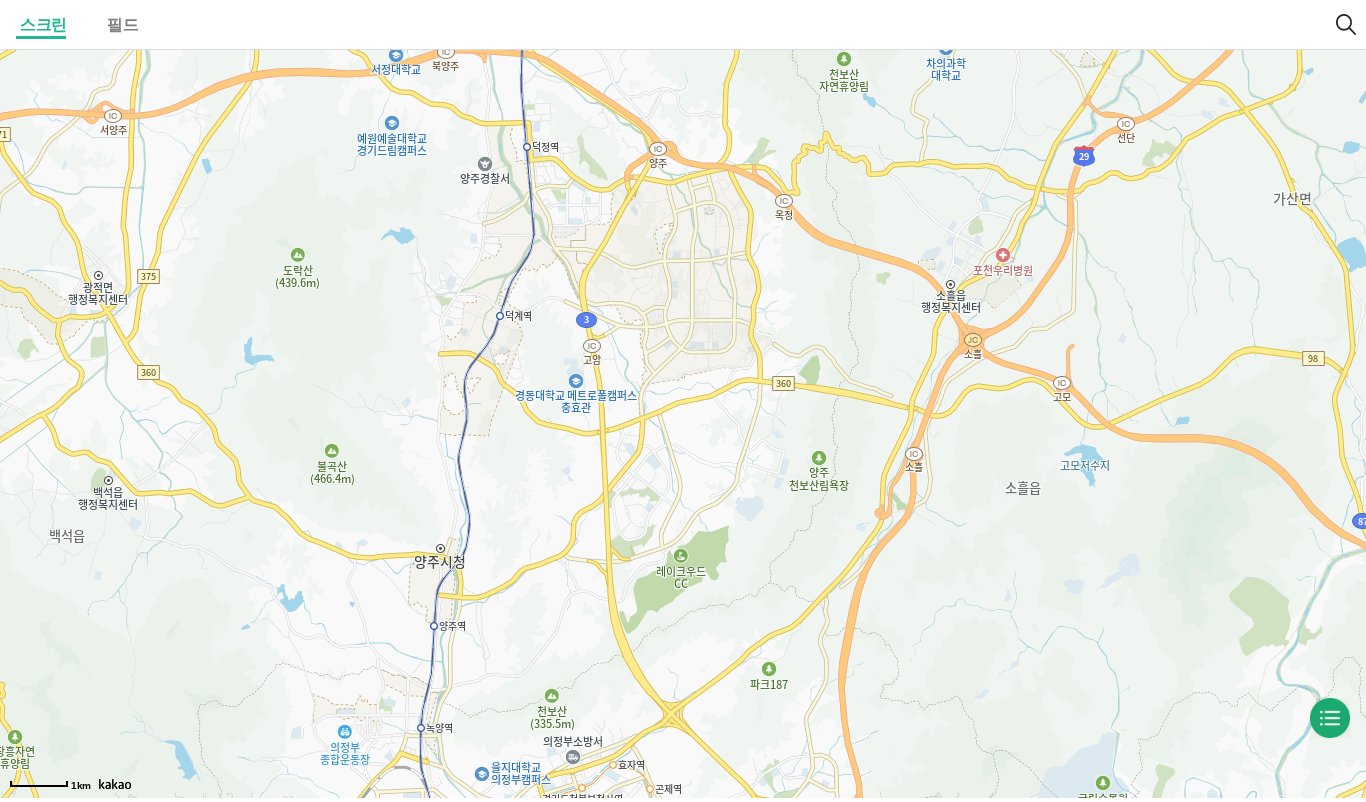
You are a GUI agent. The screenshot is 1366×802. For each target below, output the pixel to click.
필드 (122, 24)
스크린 (43, 24)
